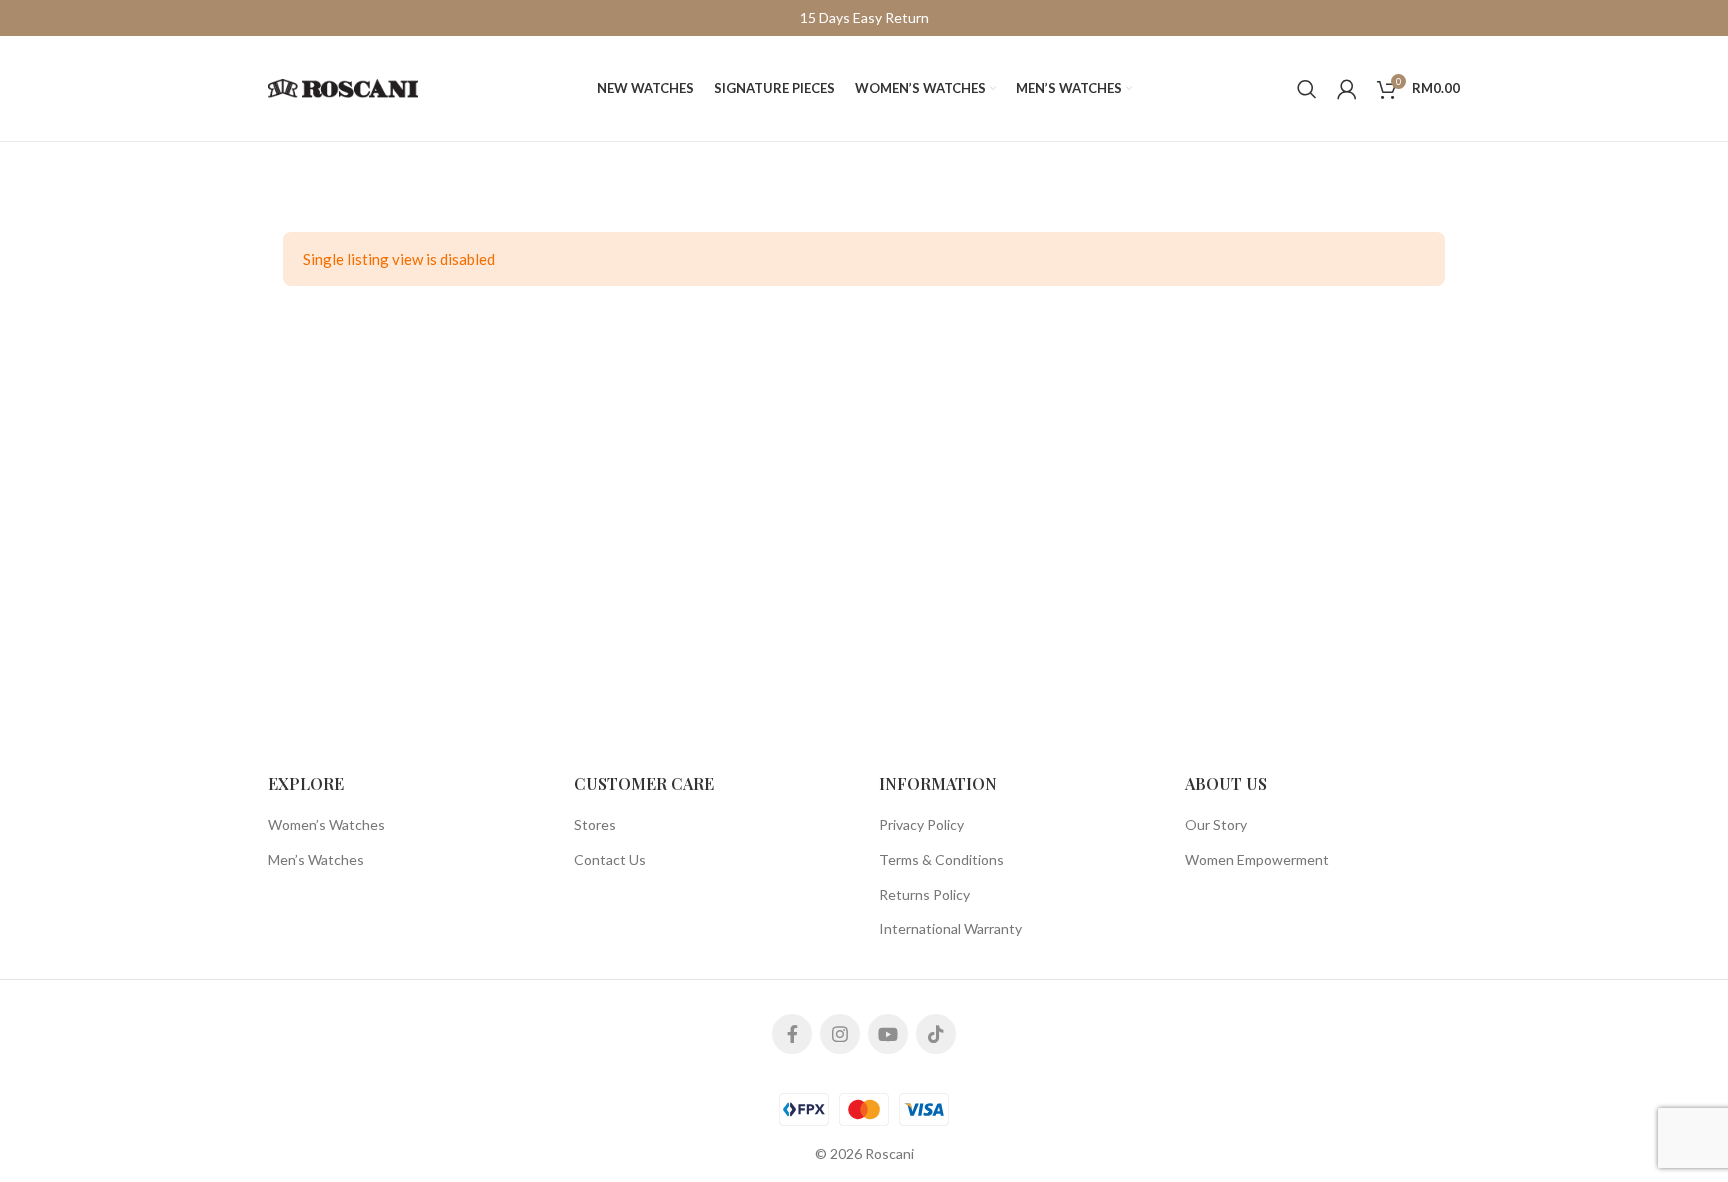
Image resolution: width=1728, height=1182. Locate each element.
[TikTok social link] (936, 1034)
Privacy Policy (921, 824)
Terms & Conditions (941, 859)
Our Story (1216, 824)
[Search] (1307, 89)
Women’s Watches (326, 824)
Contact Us (610, 859)
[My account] (1347, 89)
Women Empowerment (1257, 859)
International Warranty (950, 928)
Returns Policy (924, 894)
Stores (595, 824)
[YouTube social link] (888, 1034)
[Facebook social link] (792, 1034)
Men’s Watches (316, 859)
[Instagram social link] (840, 1034)
